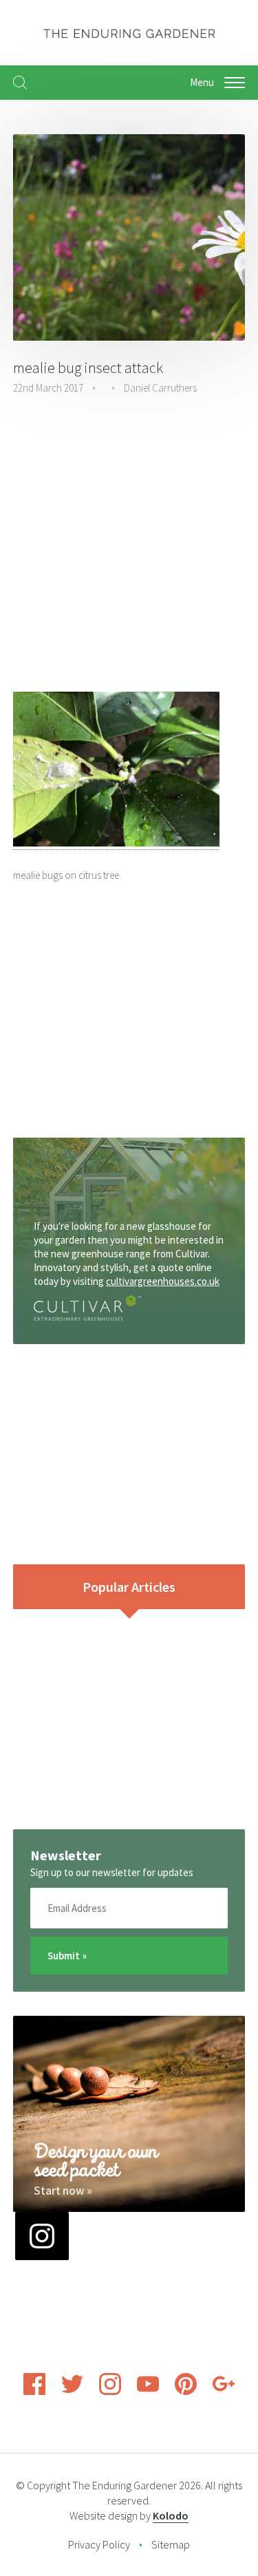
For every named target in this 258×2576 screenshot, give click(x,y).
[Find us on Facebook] (34, 2391)
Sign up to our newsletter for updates (112, 1872)
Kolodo (171, 2515)
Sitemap (171, 2544)
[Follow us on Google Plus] (224, 2391)
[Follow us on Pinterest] (186, 2391)
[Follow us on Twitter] (72, 2391)
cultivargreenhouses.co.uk (163, 1281)
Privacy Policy (99, 2544)
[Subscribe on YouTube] (148, 2391)
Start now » (63, 2191)
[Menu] (235, 83)
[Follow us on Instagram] (110, 2391)
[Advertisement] (129, 545)
